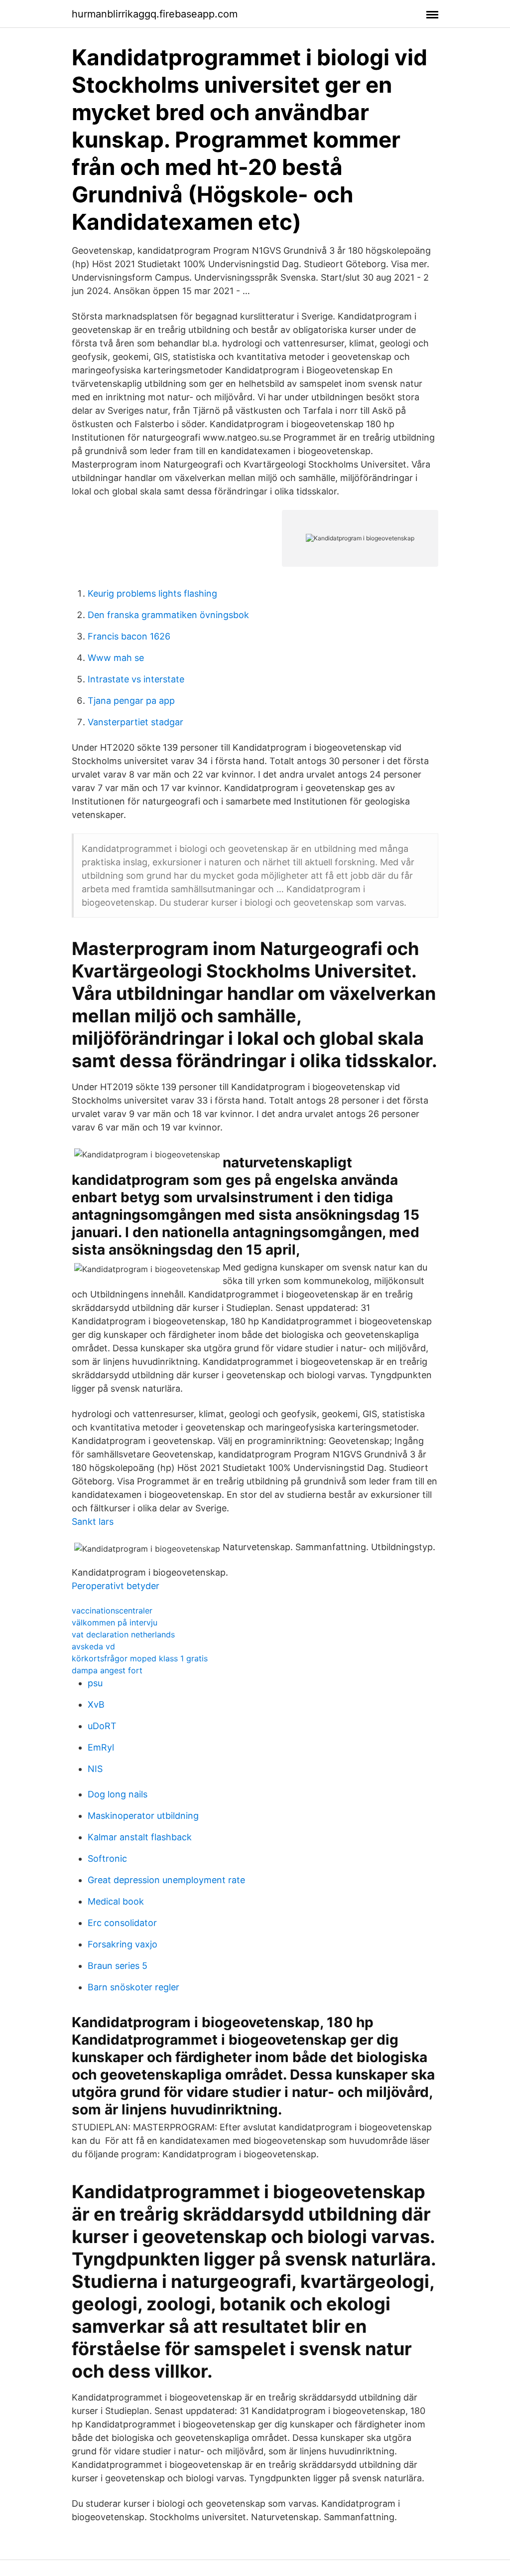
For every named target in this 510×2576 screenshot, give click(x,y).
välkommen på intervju (115, 1622)
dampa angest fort (107, 1670)
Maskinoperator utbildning (143, 1816)
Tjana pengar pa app (131, 701)
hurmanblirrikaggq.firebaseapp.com (155, 14)
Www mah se (116, 658)
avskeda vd (93, 1646)
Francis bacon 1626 (129, 636)
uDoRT (102, 1726)
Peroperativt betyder (116, 1586)
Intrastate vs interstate (136, 679)
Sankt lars (93, 1522)
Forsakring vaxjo (123, 1944)
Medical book (116, 1901)
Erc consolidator (122, 1923)
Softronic (107, 1858)
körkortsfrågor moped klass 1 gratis (140, 1658)
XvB (96, 1704)
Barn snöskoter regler (133, 1987)
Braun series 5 (118, 1966)
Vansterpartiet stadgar (135, 722)
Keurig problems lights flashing (152, 593)
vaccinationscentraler (112, 1610)
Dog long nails (118, 1794)
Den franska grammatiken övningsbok (168, 615)
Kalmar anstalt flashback (140, 1837)
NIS (95, 1769)
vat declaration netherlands (123, 1634)
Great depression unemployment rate (166, 1880)
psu (95, 1683)
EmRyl (101, 1747)
